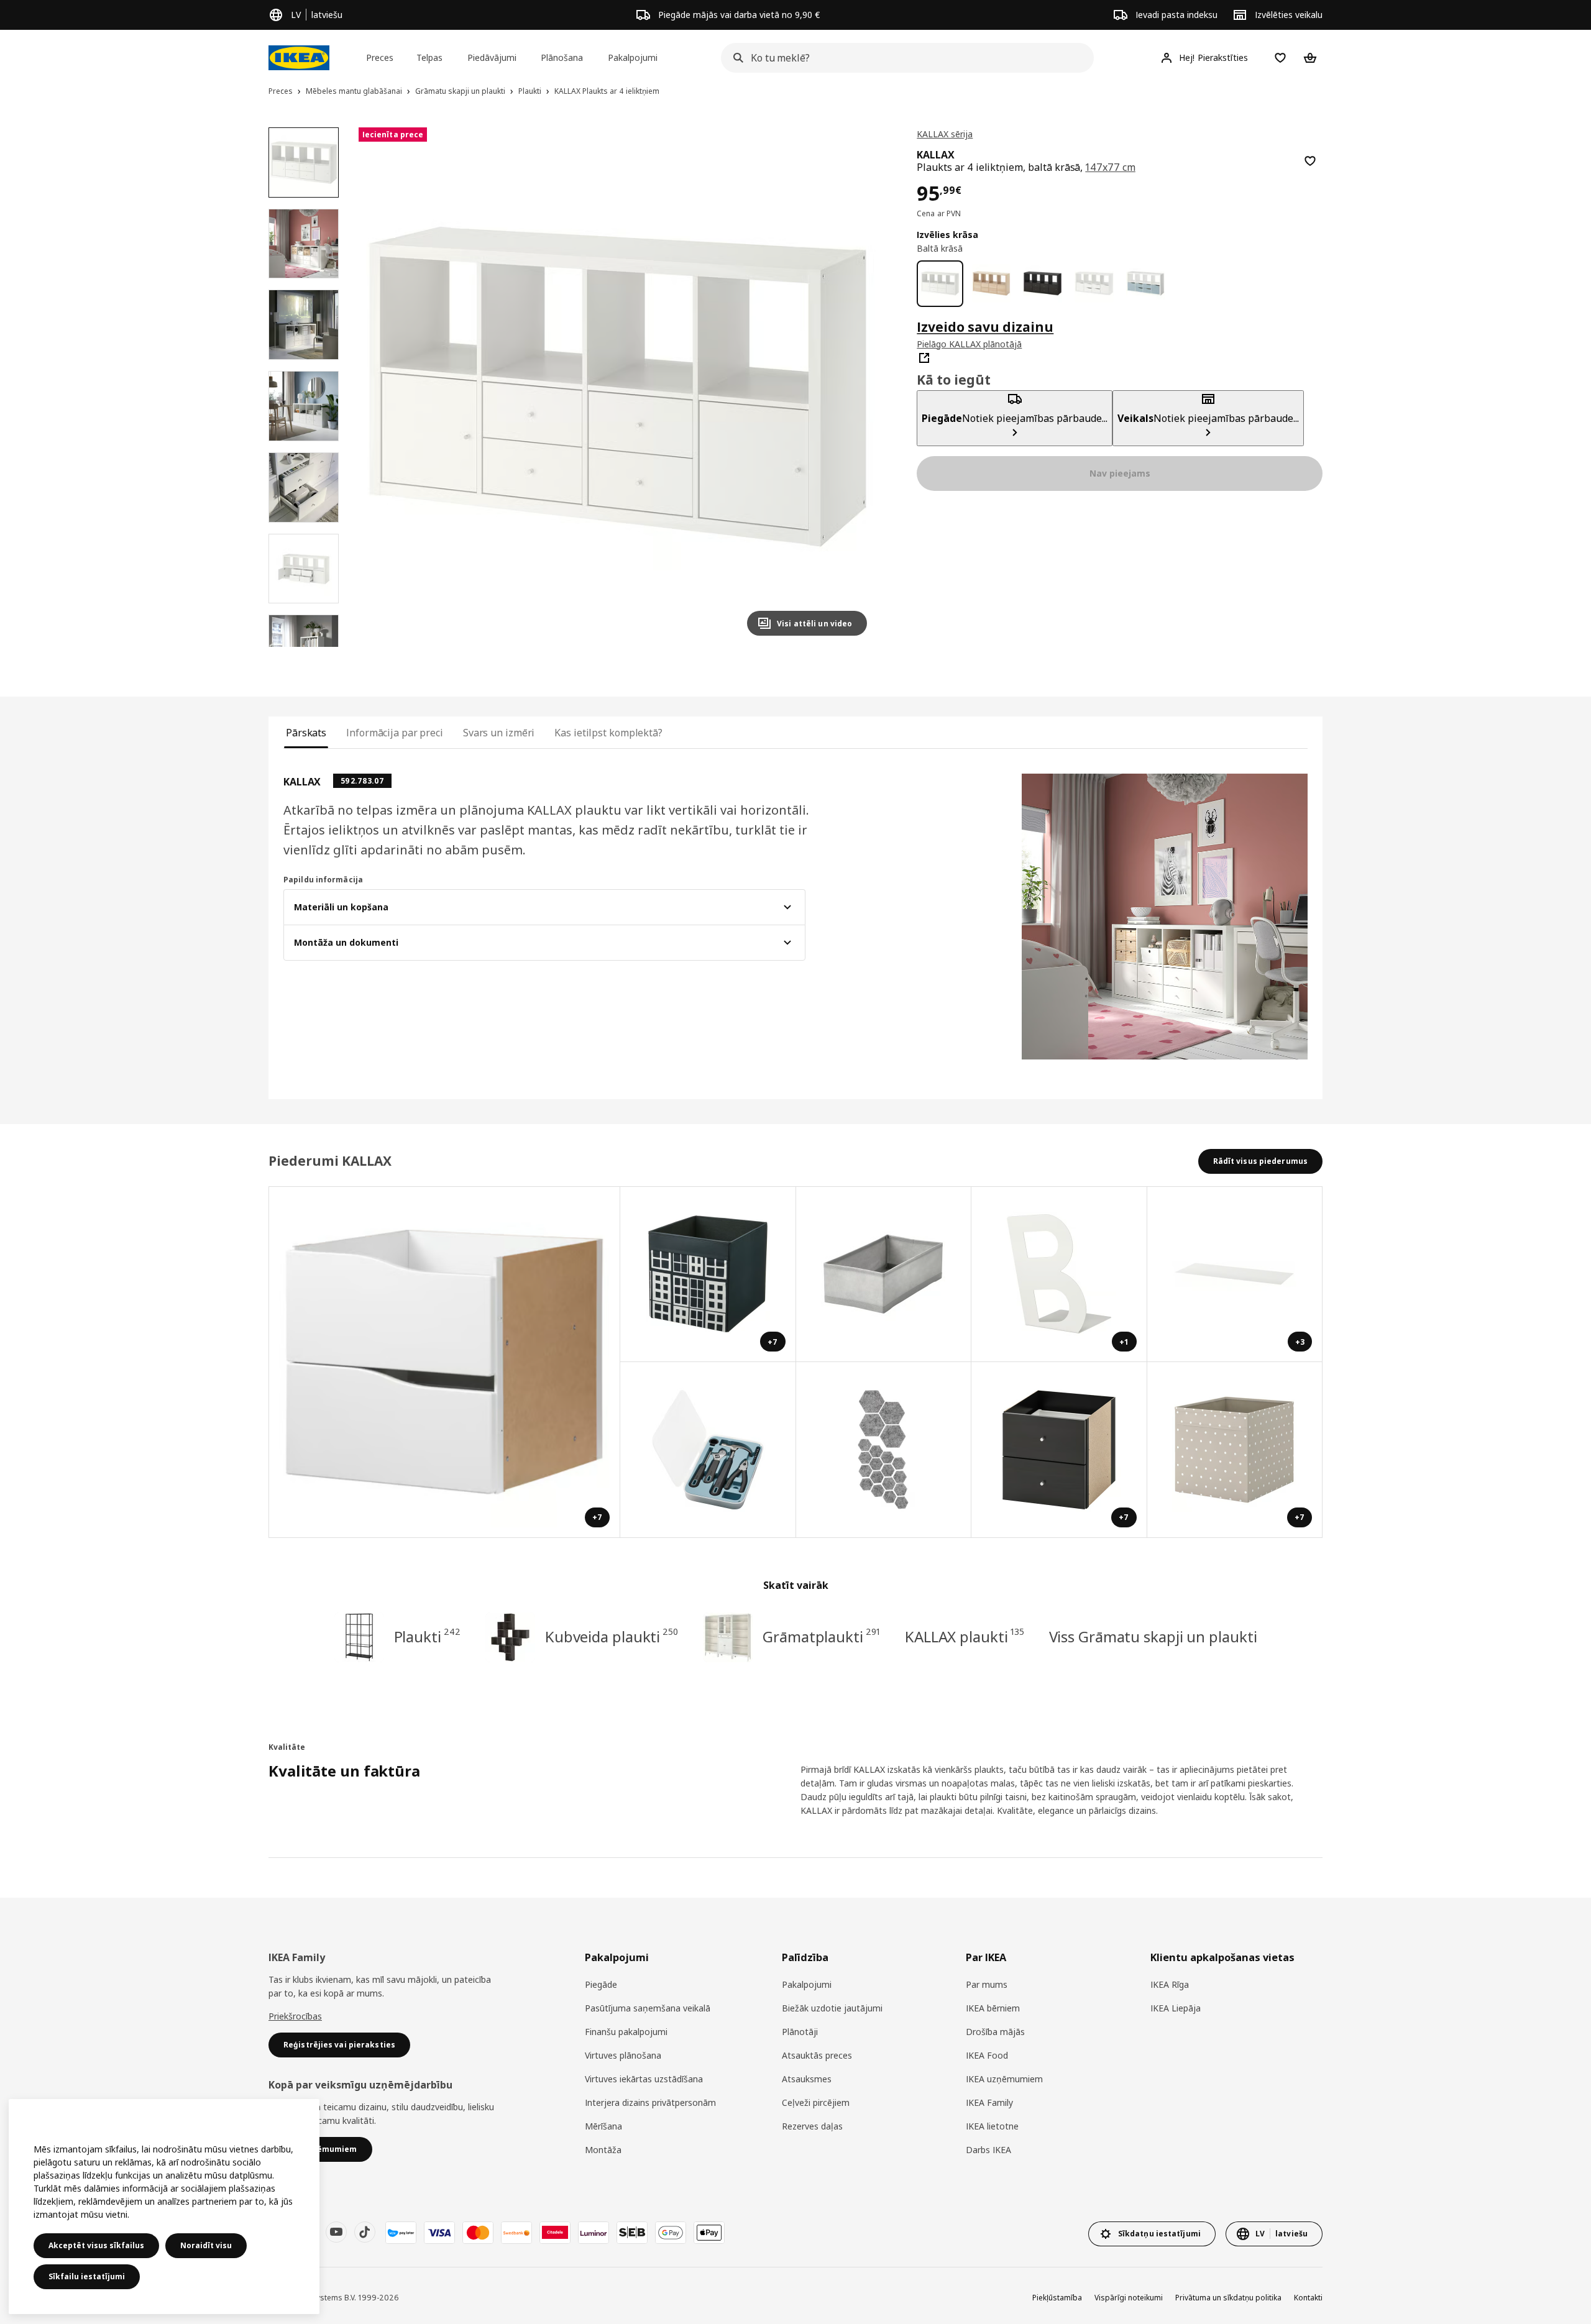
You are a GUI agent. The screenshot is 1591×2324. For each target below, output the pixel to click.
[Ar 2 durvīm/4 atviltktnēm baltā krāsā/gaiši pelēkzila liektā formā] (1146, 284)
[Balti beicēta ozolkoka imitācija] (992, 284)
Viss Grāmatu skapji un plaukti (1153, 1636)
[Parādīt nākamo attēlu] (852, 387)
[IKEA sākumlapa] (299, 58)
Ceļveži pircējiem (816, 2102)
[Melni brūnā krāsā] (1043, 284)
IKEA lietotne (992, 2126)
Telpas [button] (429, 57)
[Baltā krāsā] (940, 284)
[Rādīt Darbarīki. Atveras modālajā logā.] (708, 1450)
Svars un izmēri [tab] (499, 733)
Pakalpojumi (807, 1984)
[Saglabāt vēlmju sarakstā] (1310, 161)
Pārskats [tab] (306, 733)
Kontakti (1308, 2298)
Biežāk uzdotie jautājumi (832, 2008)
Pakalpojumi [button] (633, 57)
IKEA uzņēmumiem (1004, 2079)
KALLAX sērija (945, 134)
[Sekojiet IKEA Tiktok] (365, 2232)
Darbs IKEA (988, 2150)
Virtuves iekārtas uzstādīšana (644, 2079)
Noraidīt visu (206, 2245)
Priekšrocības (295, 2016)
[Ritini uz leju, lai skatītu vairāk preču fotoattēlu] (303, 647)
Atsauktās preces (817, 2055)
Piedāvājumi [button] (492, 57)
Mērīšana (603, 2126)
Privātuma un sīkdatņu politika (1228, 2298)
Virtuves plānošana (623, 2055)
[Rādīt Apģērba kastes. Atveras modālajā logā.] (884, 1275)
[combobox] (904, 58)
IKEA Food (987, 2055)
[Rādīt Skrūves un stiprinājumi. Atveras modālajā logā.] (884, 1450)
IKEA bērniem (993, 2008)
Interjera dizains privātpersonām (650, 2102)
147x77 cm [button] (1110, 167)
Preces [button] (380, 57)
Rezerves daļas (812, 2126)
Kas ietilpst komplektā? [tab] (608, 733)
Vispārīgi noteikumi (1129, 2298)
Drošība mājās (995, 2032)
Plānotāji (800, 2032)
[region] (618, 387)
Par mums (987, 1984)
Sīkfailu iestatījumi (87, 2276)
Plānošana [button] (562, 57)
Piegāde (601, 1984)
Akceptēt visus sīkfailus (96, 2245)
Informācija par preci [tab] (395, 733)
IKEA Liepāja (1176, 2008)
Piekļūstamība (1057, 2298)
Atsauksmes (807, 2079)
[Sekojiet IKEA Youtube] (336, 2232)
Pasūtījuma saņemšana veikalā (648, 2008)
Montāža (603, 2150)
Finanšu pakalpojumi (626, 2032)
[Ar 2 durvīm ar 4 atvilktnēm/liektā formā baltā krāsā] (1094, 284)
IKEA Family (989, 2102)
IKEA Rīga (1170, 1984)
